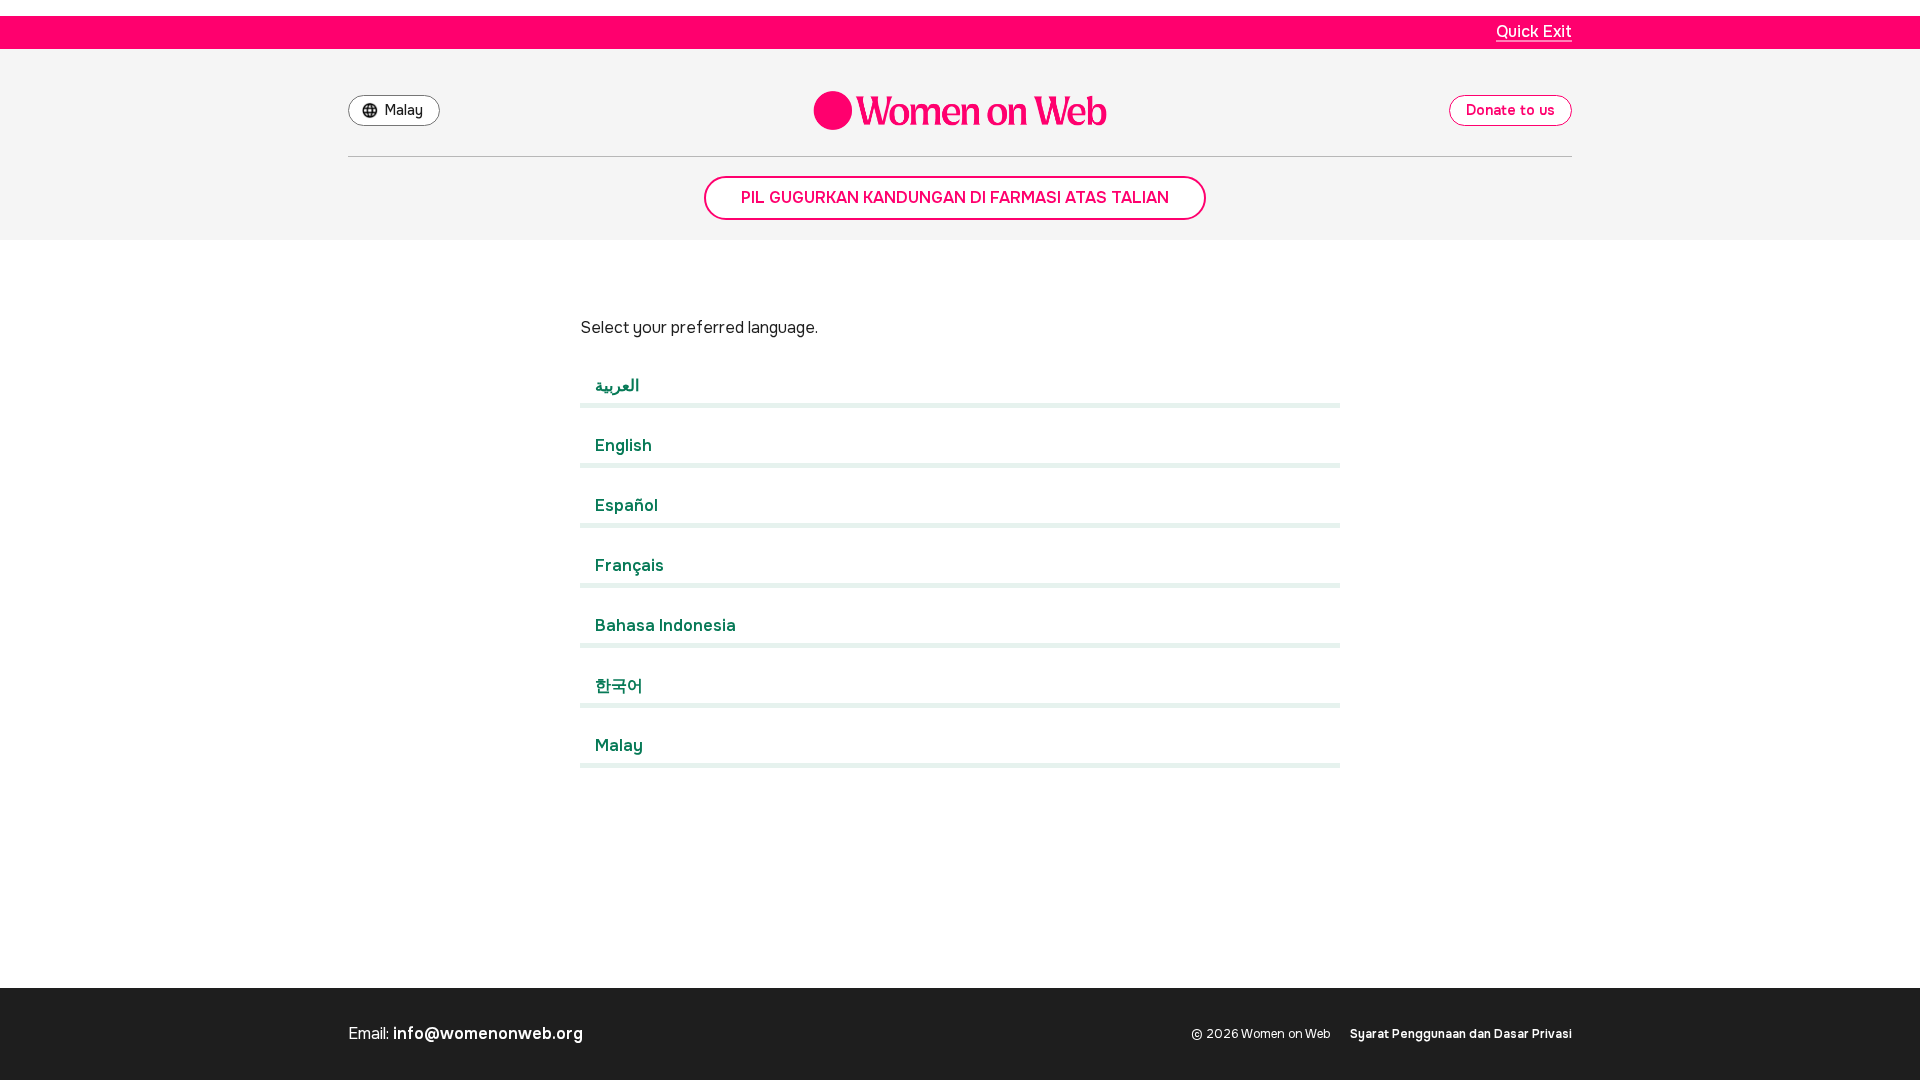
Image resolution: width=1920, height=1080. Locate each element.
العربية (617, 385)
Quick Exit (1534, 31)
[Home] (960, 110)
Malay (404, 110)
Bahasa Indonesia (665, 625)
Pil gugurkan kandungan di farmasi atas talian (955, 197)
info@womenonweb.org (488, 1033)
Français (629, 565)
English (623, 445)
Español (626, 505)
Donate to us (1510, 110)
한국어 (619, 685)
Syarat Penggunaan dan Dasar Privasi (1461, 1034)
